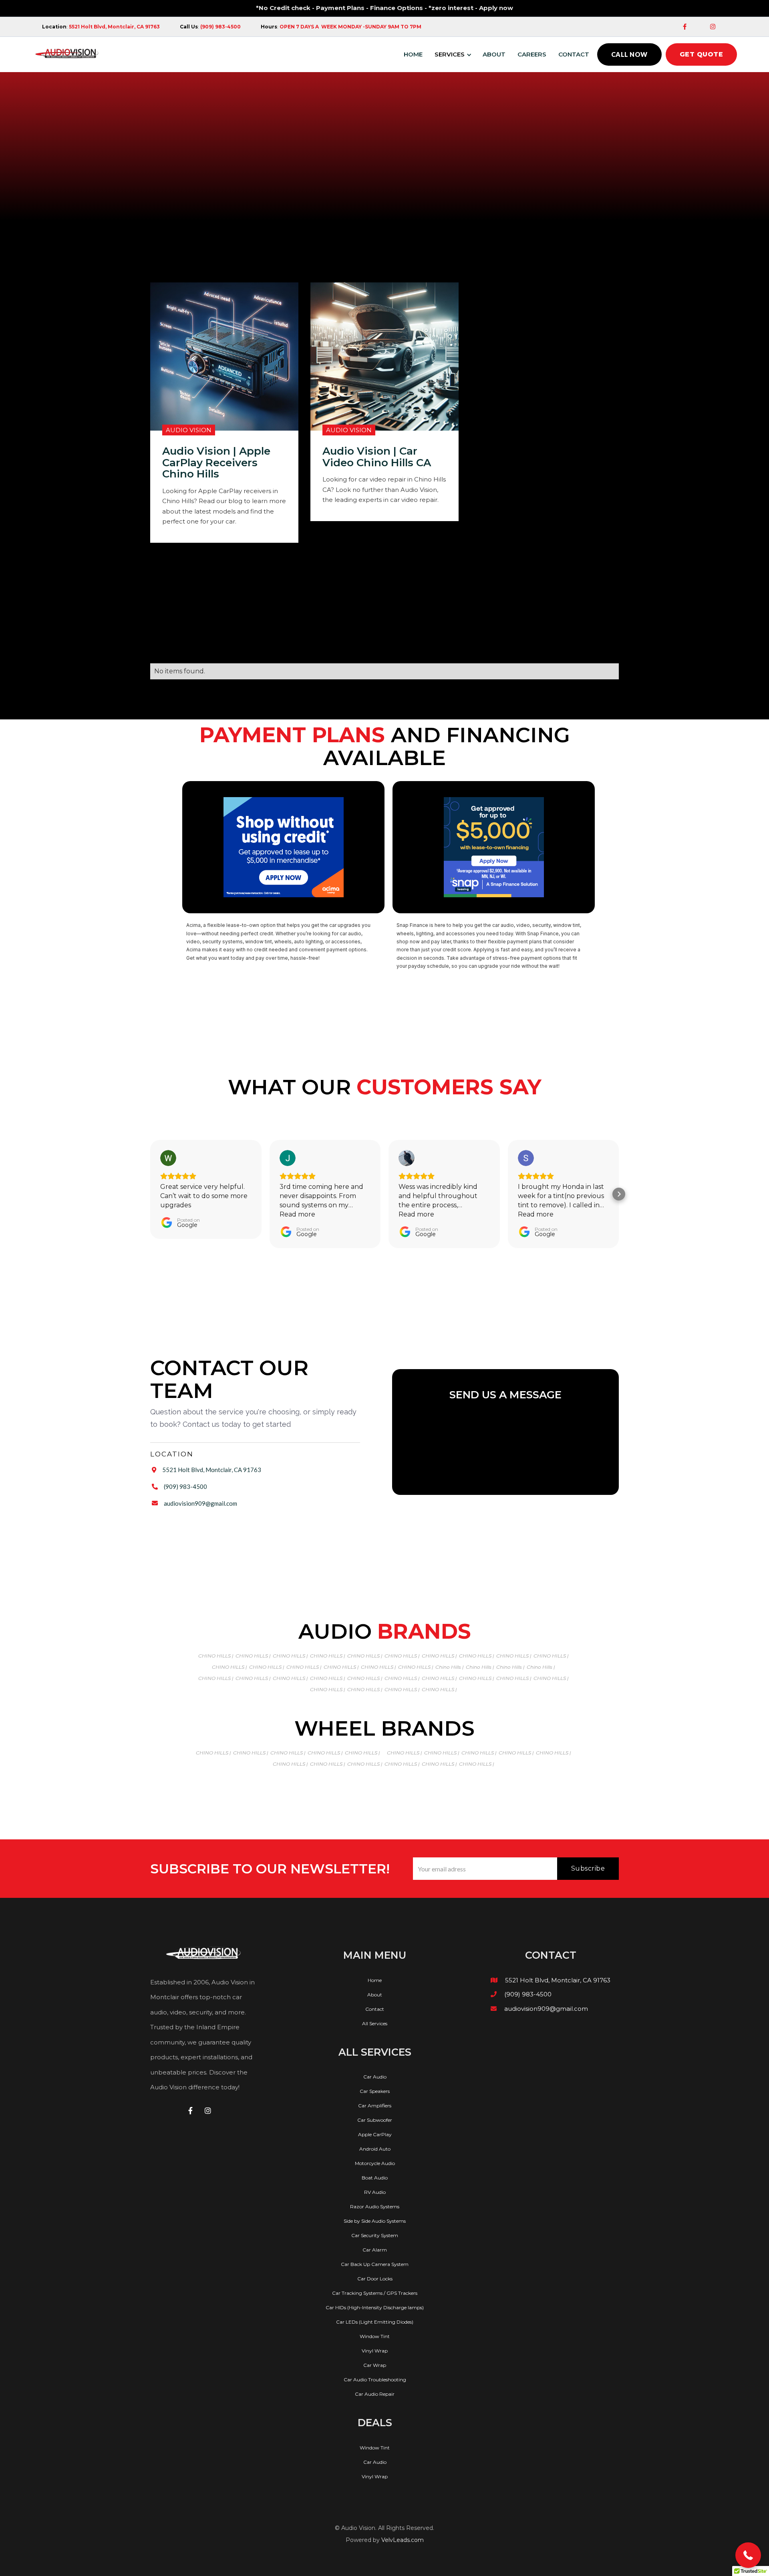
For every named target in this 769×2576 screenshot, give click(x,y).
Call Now (629, 54)
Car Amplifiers (375, 2106)
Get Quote (702, 54)
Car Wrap (375, 2365)
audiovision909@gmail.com (200, 1503)
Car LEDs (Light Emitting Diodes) (375, 2322)
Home (375, 1980)
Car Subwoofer (375, 2120)
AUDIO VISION (189, 430)
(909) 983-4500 (185, 1486)
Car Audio (375, 2077)
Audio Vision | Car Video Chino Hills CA (377, 457)
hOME (413, 54)
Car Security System (375, 2236)
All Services (375, 2024)
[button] (455, 54)
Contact (574, 54)
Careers (532, 54)
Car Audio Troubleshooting (375, 2380)
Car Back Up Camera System (375, 2264)
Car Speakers (375, 2091)
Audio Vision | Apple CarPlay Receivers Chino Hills (216, 463)
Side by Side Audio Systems (375, 2221)
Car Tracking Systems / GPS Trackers (375, 2293)
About (494, 54)
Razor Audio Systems (375, 2207)
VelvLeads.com (403, 2540)
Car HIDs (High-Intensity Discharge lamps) (375, 2308)
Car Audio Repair (375, 2394)
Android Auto (375, 2149)
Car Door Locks (375, 2279)
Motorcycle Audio (375, 2163)
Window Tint (375, 2336)
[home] (67, 54)
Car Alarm (375, 2250)
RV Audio (375, 2192)
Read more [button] (297, 1214)
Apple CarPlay (375, 2135)
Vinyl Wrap (375, 2351)
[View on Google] (168, 1158)
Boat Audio (375, 2178)
